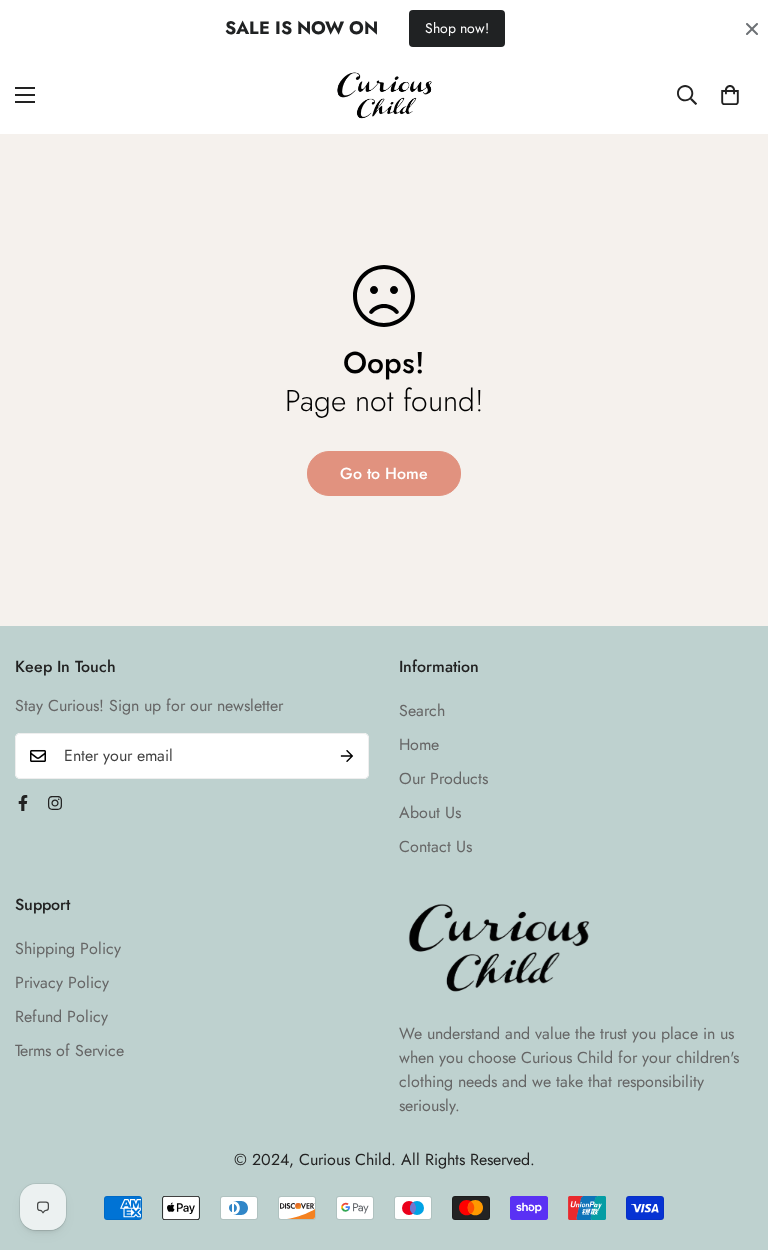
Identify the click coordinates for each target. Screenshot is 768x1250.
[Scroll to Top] (729, 1141)
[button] (730, 95)
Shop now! (457, 28)
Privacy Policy (62, 982)
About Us (430, 812)
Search (422, 710)
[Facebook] (23, 803)
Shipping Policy (68, 948)
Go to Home (384, 473)
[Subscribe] (347, 756)
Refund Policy (61, 1016)
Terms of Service (69, 1050)
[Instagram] (55, 803)
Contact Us (435, 846)
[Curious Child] (384, 95)
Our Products (443, 778)
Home (419, 744)
